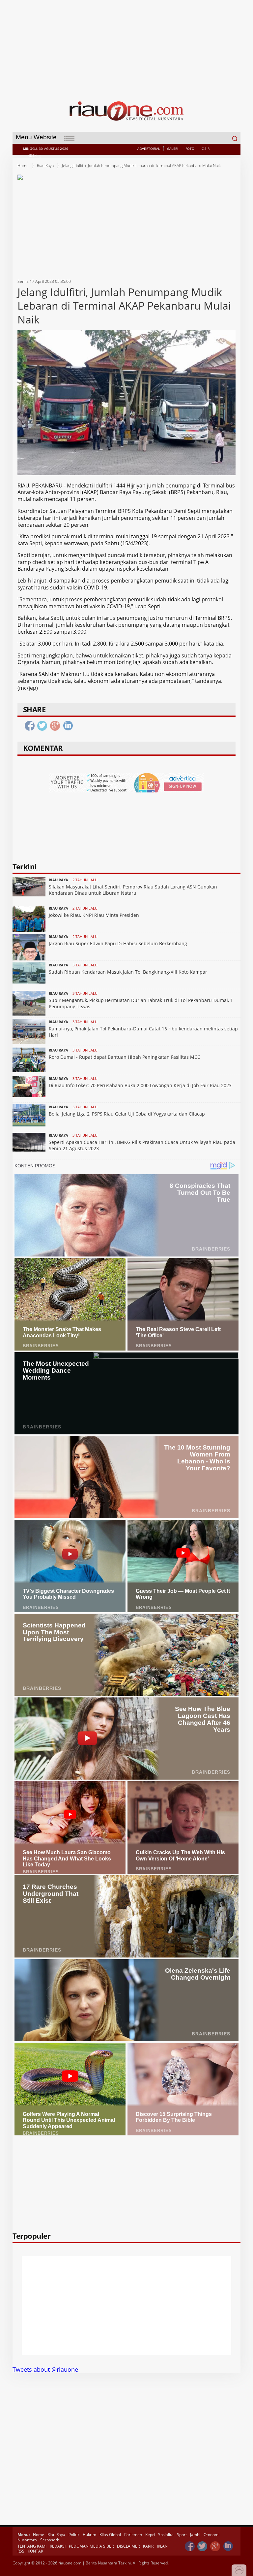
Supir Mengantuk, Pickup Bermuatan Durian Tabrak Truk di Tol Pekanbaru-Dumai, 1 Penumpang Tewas (141, 1003)
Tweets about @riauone (45, 2369)
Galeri (173, 149)
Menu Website (36, 137)
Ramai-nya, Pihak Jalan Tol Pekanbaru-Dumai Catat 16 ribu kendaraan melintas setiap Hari (143, 1032)
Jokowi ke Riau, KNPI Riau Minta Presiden (94, 915)
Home (23, 166)
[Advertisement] (127, 46)
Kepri (150, 2535)
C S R (206, 149)
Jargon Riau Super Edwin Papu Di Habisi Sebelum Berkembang (118, 943)
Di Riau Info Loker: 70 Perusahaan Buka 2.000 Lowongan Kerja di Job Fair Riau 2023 (140, 1085)
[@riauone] (203, 2546)
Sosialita (166, 2535)
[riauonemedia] (190, 2546)
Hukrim (89, 2535)
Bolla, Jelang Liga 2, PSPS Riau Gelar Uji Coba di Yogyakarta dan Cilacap (127, 1114)
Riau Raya (45, 166)
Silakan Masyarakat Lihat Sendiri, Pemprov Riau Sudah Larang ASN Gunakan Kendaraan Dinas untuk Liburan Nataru (133, 890)
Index (32, 155)
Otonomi (211, 2535)
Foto (190, 149)
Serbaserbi (50, 2540)
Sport (182, 2535)
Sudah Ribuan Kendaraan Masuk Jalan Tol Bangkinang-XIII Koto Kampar (128, 972)
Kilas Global (110, 2535)
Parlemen (133, 2535)
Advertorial (149, 149)
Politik (74, 2535)
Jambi (195, 2535)
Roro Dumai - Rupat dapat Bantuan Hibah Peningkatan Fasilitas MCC (125, 1057)
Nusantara (27, 2540)
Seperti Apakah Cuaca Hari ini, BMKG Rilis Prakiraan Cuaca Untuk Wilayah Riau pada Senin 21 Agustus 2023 (142, 1145)
